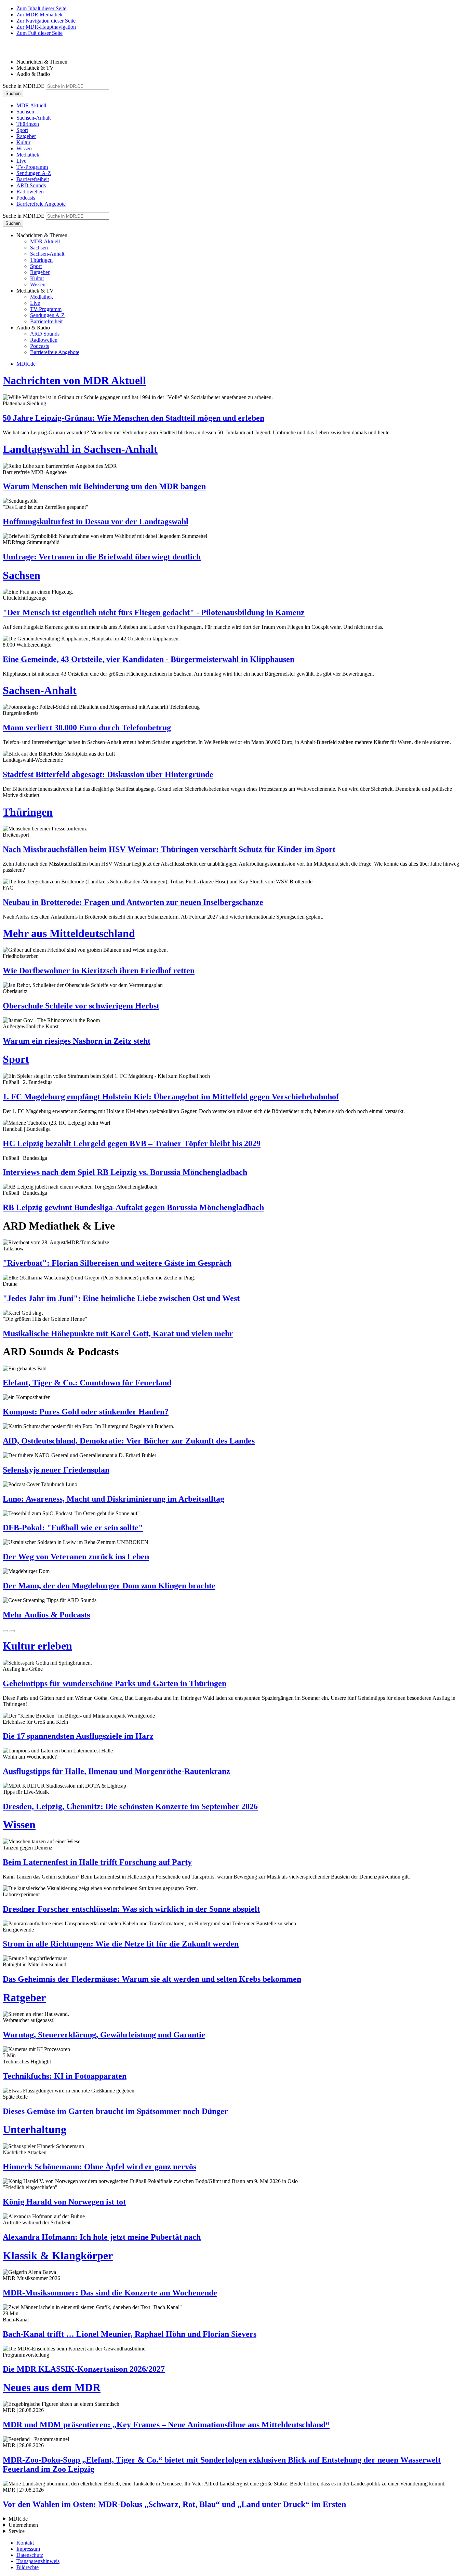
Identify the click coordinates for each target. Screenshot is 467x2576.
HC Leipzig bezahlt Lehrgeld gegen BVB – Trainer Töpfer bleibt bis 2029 (132, 1143)
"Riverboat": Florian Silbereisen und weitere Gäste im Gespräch (117, 1263)
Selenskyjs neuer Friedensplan (56, 1470)
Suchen (13, 93)
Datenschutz (30, 2555)
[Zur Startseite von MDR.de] (17, 50)
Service (17, 2531)
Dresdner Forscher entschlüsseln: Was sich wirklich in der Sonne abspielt (131, 1909)
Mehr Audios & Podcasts (46, 1615)
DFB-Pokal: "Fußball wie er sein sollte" (73, 1528)
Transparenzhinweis (38, 2561)
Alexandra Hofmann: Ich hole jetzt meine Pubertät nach (102, 2237)
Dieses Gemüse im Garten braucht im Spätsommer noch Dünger (115, 2111)
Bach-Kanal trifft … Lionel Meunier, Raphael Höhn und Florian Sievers (130, 2334)
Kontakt (25, 2543)
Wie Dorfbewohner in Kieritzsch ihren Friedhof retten (99, 971)
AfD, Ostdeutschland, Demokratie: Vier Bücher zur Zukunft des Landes (129, 1441)
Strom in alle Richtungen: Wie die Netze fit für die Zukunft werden (121, 1944)
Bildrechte (28, 2567)
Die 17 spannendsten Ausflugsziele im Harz (78, 1736)
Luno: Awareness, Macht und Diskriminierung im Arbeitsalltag (114, 1499)
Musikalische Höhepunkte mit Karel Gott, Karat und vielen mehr (118, 1333)
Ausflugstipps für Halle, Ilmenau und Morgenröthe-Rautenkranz (116, 1771)
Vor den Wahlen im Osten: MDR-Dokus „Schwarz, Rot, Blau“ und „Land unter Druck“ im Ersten (174, 2504)
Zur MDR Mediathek (39, 15)
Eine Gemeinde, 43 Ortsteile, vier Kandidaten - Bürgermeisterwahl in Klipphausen (149, 659)
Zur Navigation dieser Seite (46, 21)
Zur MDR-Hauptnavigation (46, 27)
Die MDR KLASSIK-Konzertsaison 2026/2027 (84, 2369)
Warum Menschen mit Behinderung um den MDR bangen (104, 486)
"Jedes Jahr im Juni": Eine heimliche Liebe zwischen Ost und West (121, 1298)
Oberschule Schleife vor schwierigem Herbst (81, 1006)
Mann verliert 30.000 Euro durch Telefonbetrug (87, 728)
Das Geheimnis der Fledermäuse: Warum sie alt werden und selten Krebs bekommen (152, 1979)
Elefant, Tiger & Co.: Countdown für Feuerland (87, 1383)
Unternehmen (23, 2525)
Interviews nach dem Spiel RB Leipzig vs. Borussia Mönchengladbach (125, 1172)
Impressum (28, 2549)
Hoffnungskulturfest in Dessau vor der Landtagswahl (96, 521)
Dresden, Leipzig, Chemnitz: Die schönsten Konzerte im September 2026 (130, 1806)
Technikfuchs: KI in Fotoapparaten (65, 2076)
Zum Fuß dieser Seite (39, 33)
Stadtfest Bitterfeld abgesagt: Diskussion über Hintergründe (108, 774)
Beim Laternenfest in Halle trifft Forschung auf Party (97, 1862)
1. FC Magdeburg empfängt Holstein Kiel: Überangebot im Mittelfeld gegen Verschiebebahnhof (171, 1097)
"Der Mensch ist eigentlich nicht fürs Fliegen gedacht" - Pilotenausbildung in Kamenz (154, 612)
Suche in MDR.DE (24, 86)
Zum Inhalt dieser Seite (41, 8)
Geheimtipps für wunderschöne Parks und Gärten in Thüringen (115, 1683)
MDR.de (26, 364)
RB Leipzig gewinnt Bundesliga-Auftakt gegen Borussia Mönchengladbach (133, 1207)
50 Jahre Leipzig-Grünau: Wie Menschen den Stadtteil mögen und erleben (134, 418)
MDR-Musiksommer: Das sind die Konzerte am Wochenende (110, 2293)
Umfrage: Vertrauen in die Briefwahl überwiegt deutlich (102, 557)
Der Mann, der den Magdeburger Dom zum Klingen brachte (109, 1586)
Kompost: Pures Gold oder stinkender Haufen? (86, 1412)
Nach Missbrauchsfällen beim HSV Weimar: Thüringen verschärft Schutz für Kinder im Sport (169, 849)
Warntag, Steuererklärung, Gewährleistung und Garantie (104, 2035)
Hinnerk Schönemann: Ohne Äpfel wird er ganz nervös (99, 2167)
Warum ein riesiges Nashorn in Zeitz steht (77, 1041)
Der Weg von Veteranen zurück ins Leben (76, 1557)
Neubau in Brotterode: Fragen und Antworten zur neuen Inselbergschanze (133, 902)
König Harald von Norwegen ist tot (64, 2202)
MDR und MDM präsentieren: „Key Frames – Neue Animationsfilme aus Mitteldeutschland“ (166, 2425)
